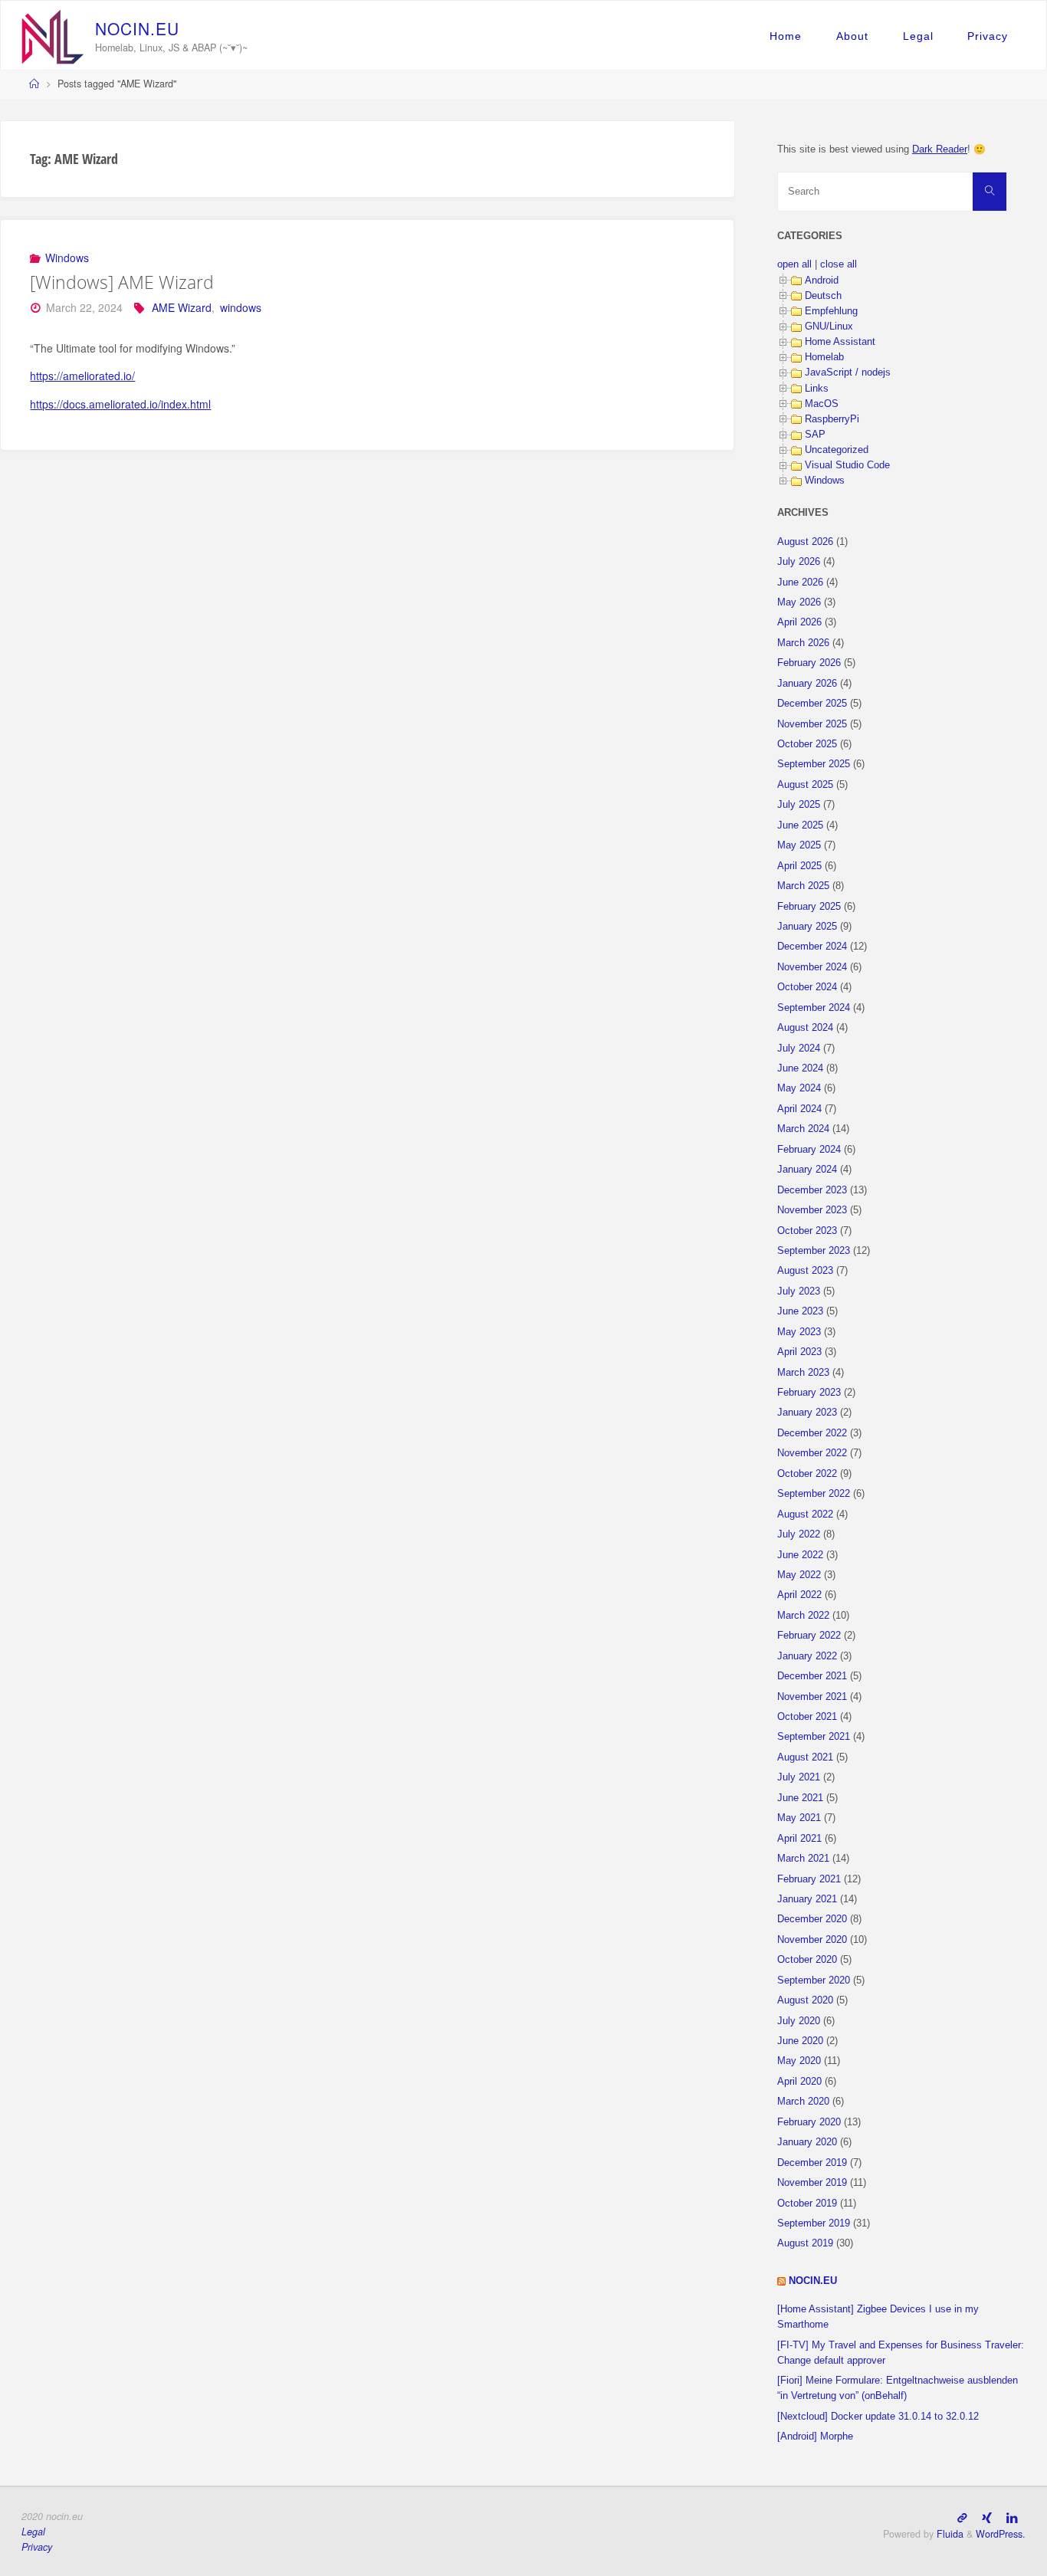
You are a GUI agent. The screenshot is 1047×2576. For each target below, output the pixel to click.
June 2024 (800, 1068)
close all (839, 264)
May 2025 (799, 845)
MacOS (822, 404)
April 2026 (799, 622)
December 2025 (812, 704)
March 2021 (803, 1859)
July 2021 (799, 1777)
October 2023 (807, 1231)
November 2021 (812, 1697)
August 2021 (805, 1757)
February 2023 (809, 1393)
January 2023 (807, 1413)
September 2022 (814, 1494)
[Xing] (987, 2517)
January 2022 (807, 1656)
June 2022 (800, 1555)
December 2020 (812, 1919)
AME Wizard (182, 307)
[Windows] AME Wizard (122, 282)
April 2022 (799, 1595)
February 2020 (809, 2122)
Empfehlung (831, 311)
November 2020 (812, 1940)
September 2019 (814, 2223)
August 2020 (805, 2000)
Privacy (988, 36)
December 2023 (812, 1190)
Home (786, 36)
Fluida (949, 2534)
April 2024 (799, 1109)
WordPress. (1001, 2534)
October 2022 (807, 1474)
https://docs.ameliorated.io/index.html (120, 404)
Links (817, 389)
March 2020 (803, 2102)
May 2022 (799, 1575)
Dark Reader (940, 149)
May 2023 (799, 1332)
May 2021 (799, 1818)
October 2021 (807, 1717)
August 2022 (805, 1514)
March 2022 (803, 1616)
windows (241, 307)
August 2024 (805, 1028)
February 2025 (809, 907)
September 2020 (814, 1980)
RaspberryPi (832, 419)
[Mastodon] (962, 2517)
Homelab (824, 357)
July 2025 (799, 805)
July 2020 (799, 2021)
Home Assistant (840, 342)
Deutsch (823, 296)
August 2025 (805, 785)
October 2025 (807, 744)
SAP (815, 435)
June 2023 (800, 1311)
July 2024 (799, 1048)
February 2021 (809, 1879)
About (852, 36)
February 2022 (809, 1636)
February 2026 (809, 663)
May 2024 (799, 1088)
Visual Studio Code (847, 465)
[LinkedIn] (1012, 2517)
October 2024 (807, 987)
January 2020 (807, 2142)
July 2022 (799, 1534)
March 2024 (803, 1129)
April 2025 (799, 866)
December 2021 (812, 1676)
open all (794, 264)
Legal (918, 36)
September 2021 (814, 1737)
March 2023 (803, 1373)
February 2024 (809, 1150)
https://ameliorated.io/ (82, 376)
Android (822, 281)
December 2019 (812, 2163)
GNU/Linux (829, 327)
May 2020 (799, 2061)
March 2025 (803, 886)
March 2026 (803, 643)
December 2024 (812, 947)
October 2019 (807, 2204)
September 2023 (814, 1251)
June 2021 (800, 1798)
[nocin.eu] (53, 35)
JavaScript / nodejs (848, 372)
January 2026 (807, 684)
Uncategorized (837, 450)
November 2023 (812, 1210)
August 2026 (805, 542)
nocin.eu (813, 2281)
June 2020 (800, 2041)
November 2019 (812, 2183)
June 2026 (800, 582)
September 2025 (814, 764)
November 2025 (812, 724)
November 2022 (812, 1453)
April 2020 (799, 2082)
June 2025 (800, 825)
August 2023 (805, 1271)
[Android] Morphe (815, 2437)
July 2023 (799, 1291)
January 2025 (807, 927)
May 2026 (799, 602)
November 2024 (812, 967)
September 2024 (814, 1008)
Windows (67, 258)
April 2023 (799, 1352)
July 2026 (799, 562)
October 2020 (807, 1960)
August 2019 (805, 2243)
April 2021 (799, 1839)
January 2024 (807, 1170)
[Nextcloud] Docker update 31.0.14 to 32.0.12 (878, 2417)
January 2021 (807, 1899)
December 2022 (812, 1433)
